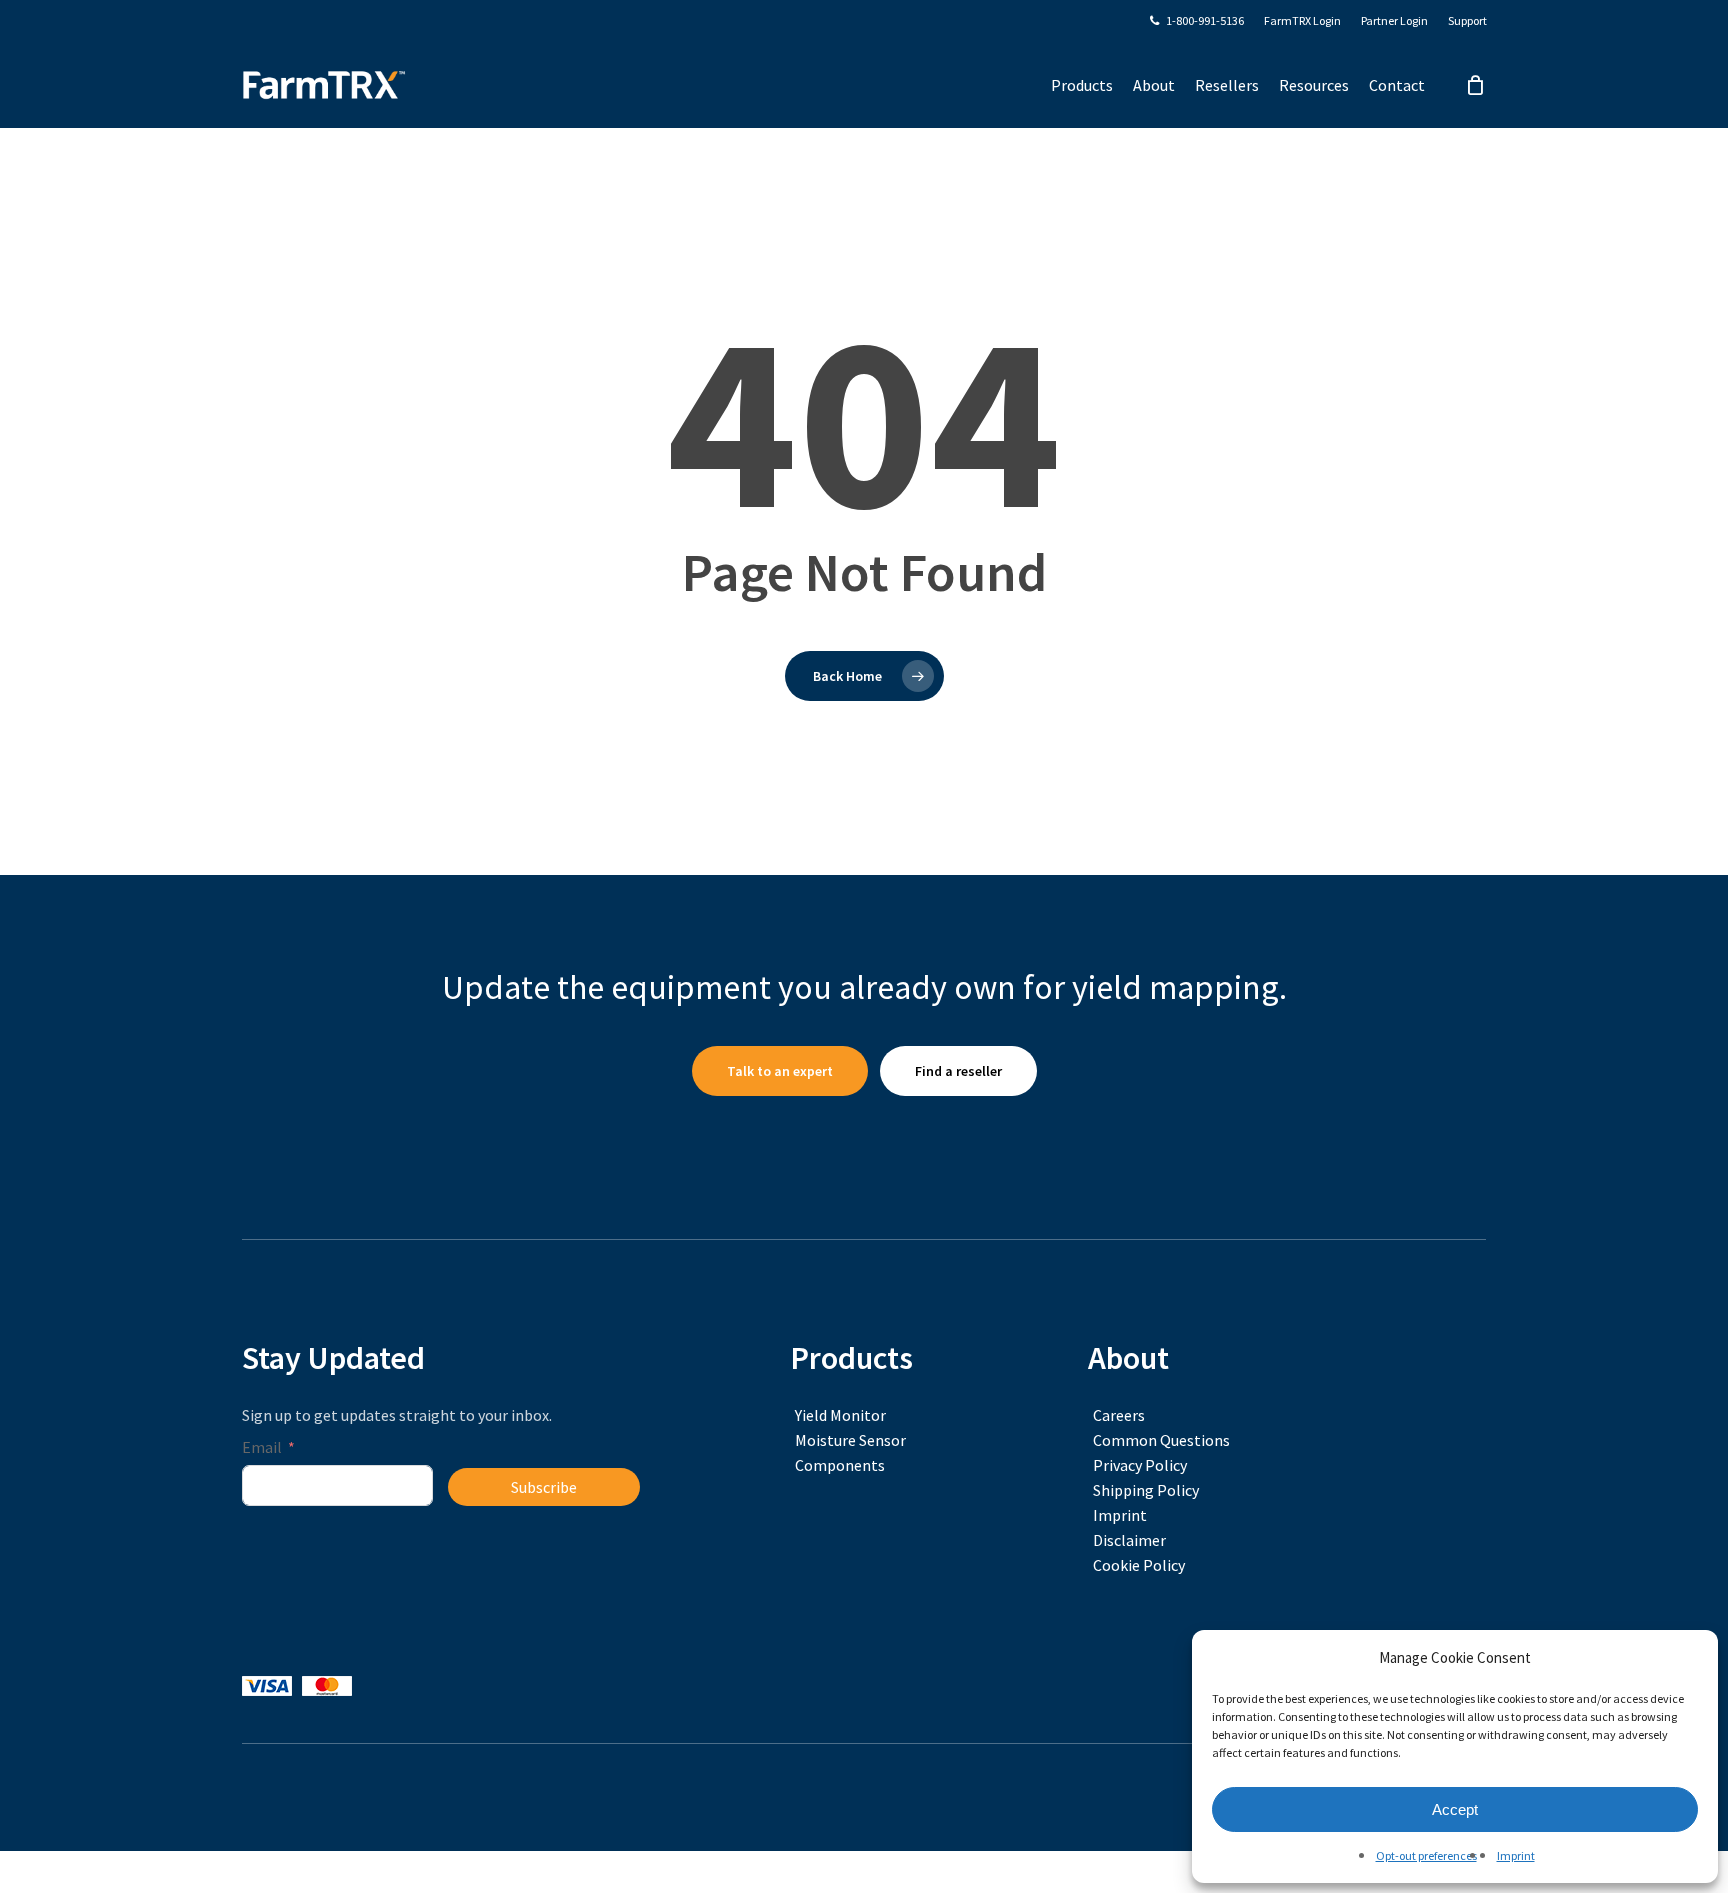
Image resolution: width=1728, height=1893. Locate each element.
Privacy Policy (1140, 1465)
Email (262, 1447)
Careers (1119, 1415)
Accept (1455, 1809)
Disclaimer (1129, 1540)
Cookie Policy (1139, 1565)
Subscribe (544, 1487)
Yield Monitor (840, 1415)
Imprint (1516, 1855)
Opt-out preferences (1426, 1855)
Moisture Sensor (850, 1440)
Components (840, 1465)
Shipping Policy (1146, 1490)
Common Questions (1161, 1440)
